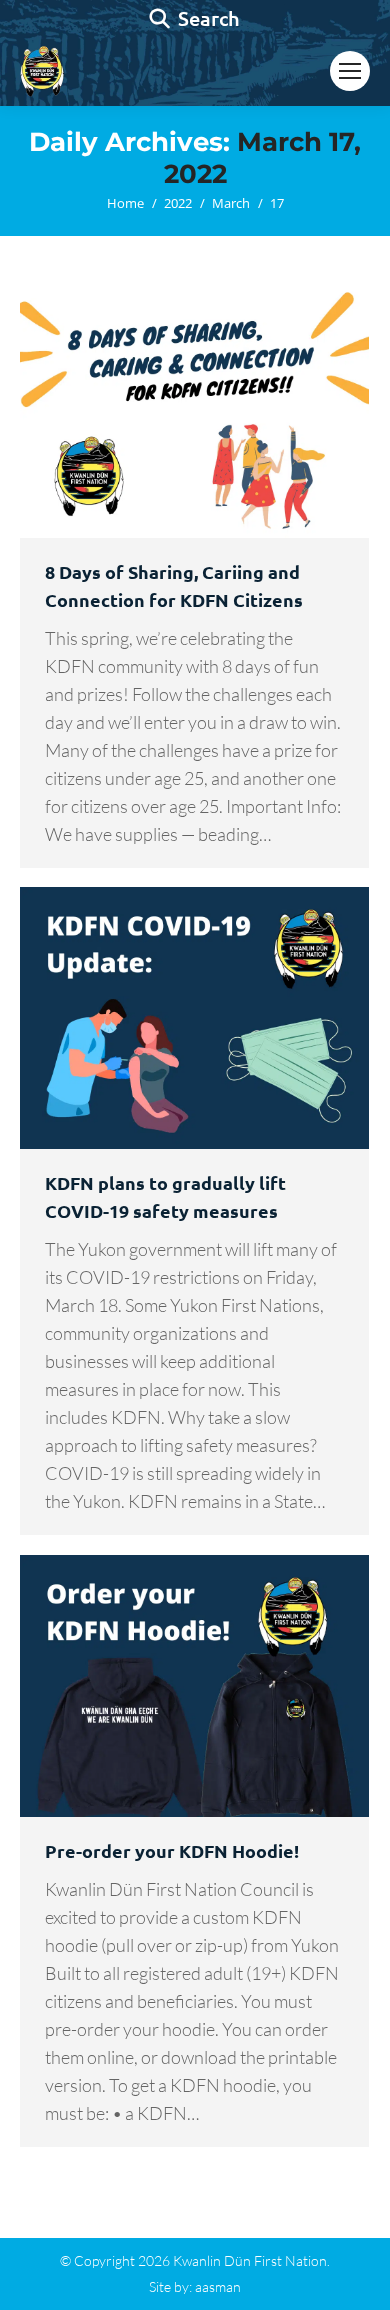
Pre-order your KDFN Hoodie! (172, 1850)
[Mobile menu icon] (350, 71)
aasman (218, 2286)
